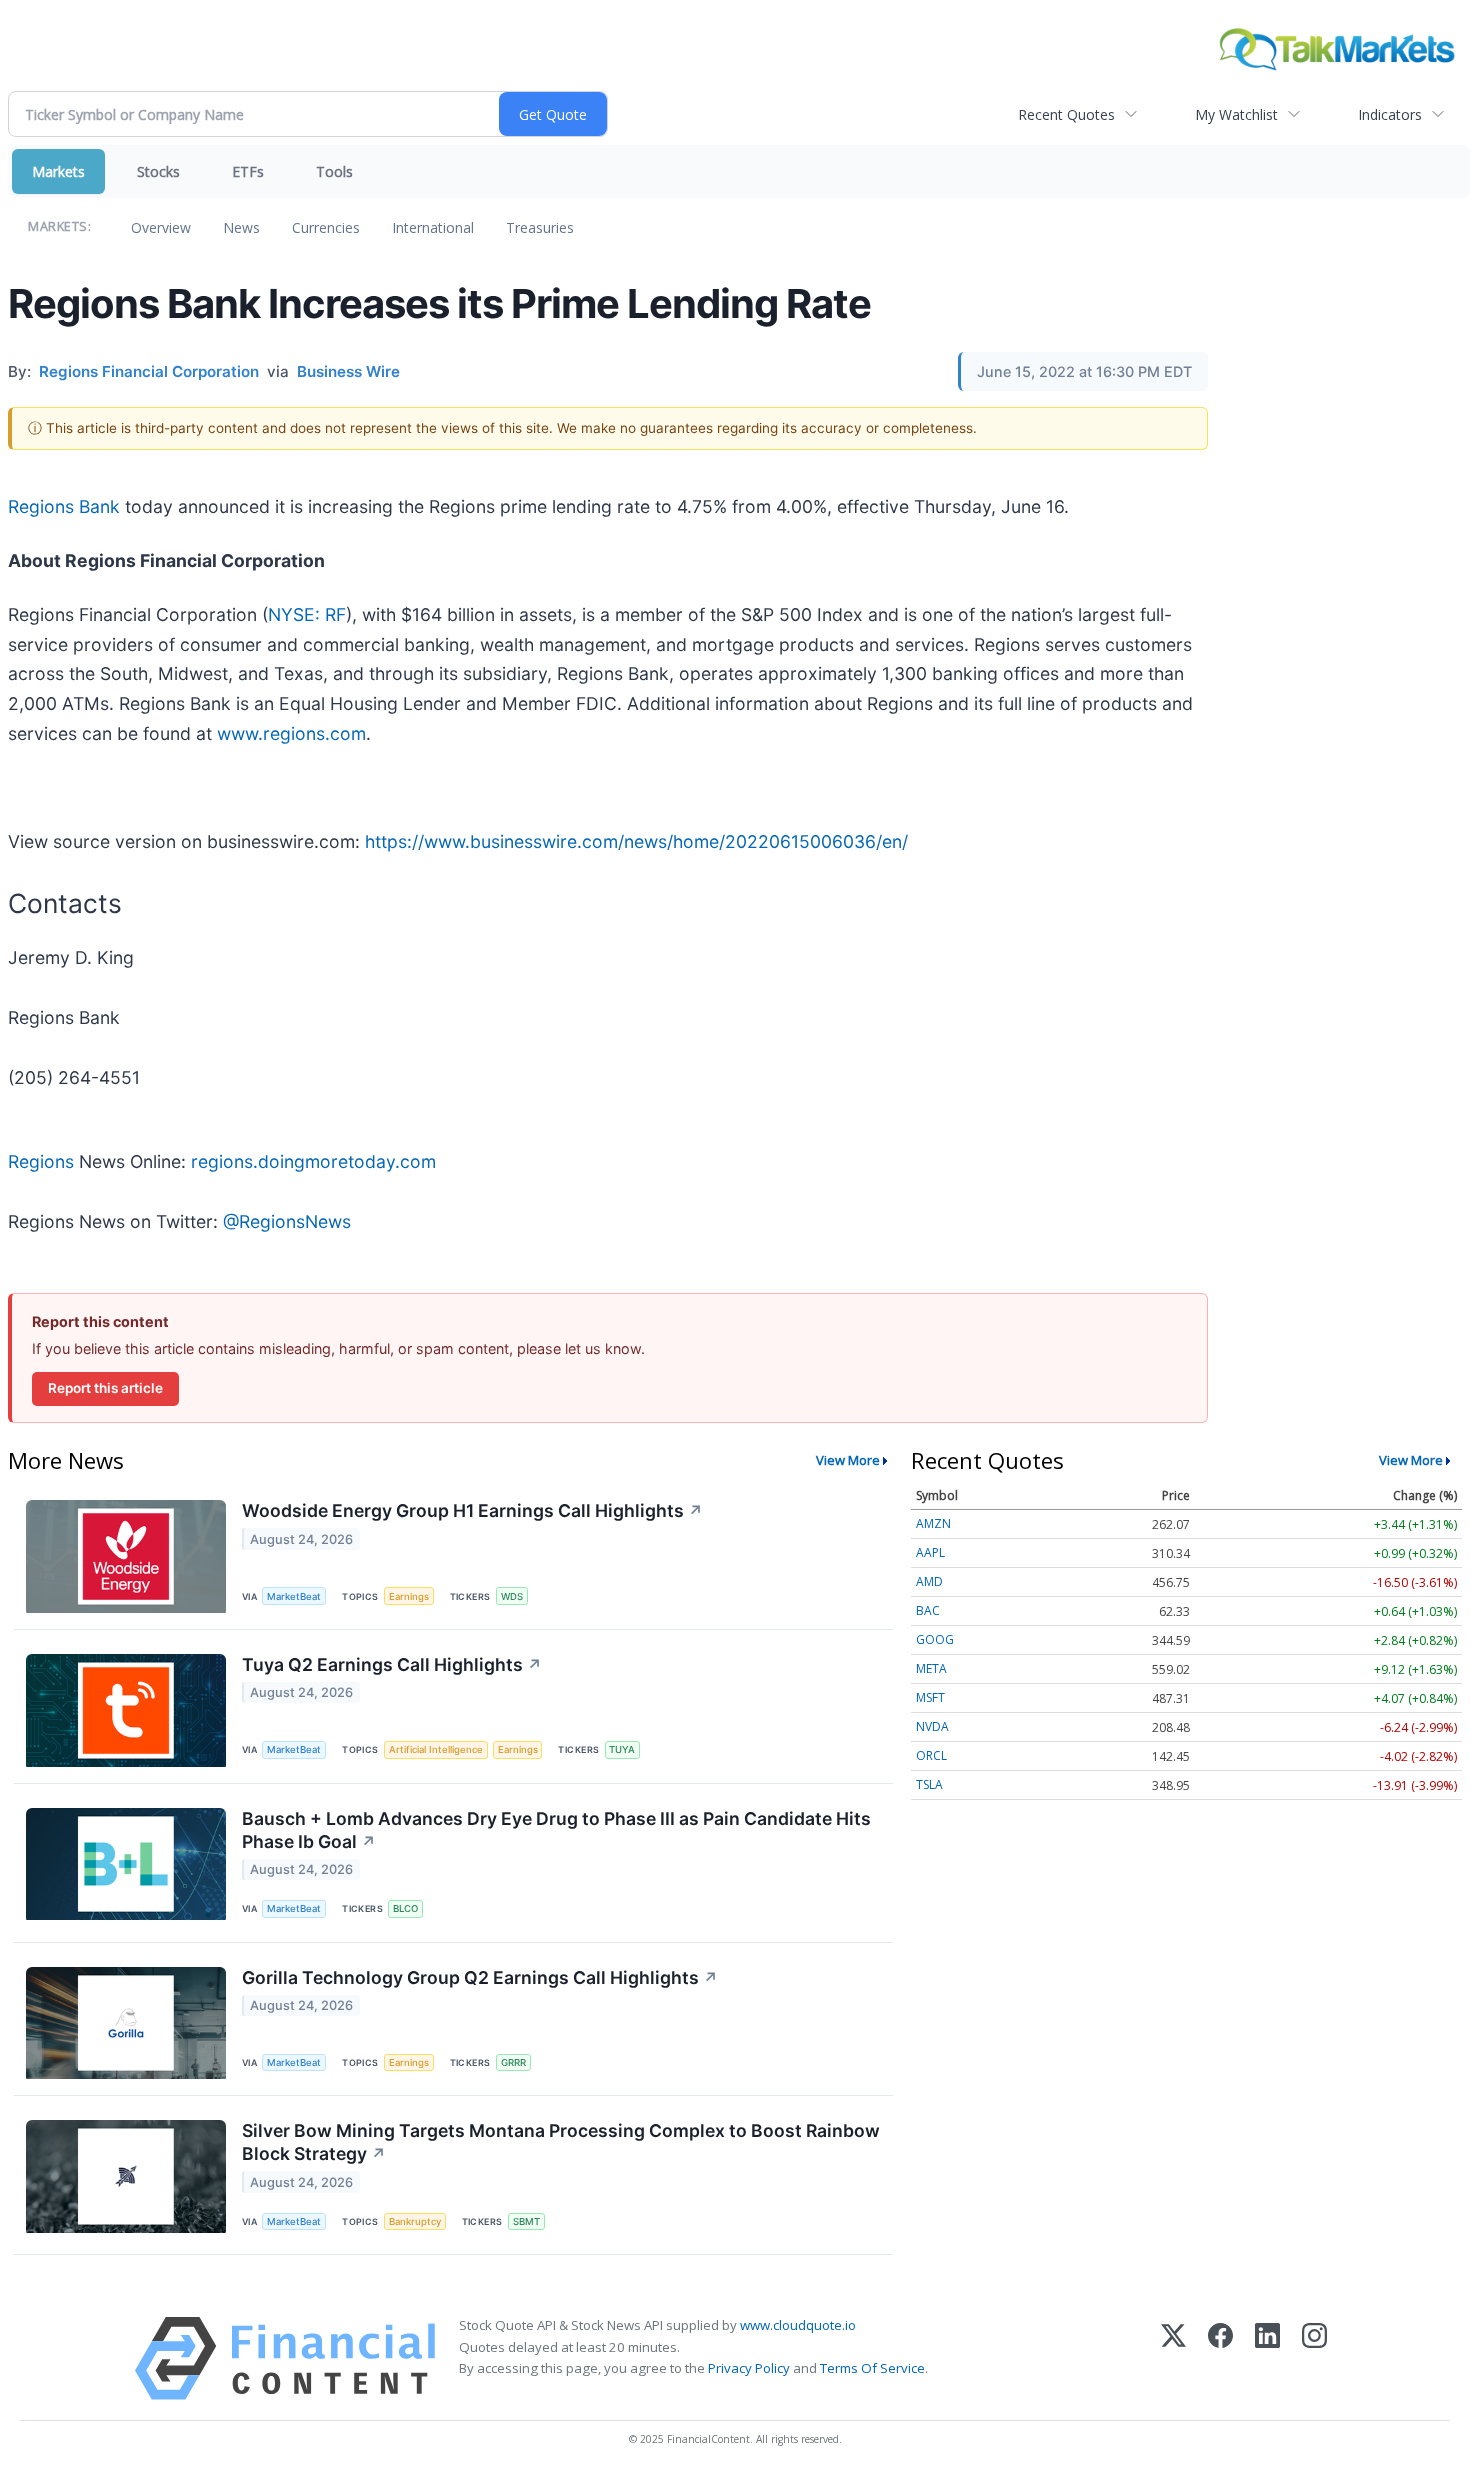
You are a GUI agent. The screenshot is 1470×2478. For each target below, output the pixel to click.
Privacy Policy (749, 2368)
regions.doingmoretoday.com (313, 1161)
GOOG (935, 1639)
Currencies (326, 227)
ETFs (248, 171)
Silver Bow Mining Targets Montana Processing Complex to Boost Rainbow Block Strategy (561, 2142)
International (433, 227)
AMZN (933, 1523)
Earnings (409, 1596)
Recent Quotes (1066, 114)
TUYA (622, 1749)
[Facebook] (1220, 2358)
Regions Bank (64, 506)
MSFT (930, 1697)
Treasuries (540, 227)
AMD (929, 1581)
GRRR (513, 2062)
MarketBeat (294, 1596)
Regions (41, 1161)
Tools (334, 171)
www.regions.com (291, 733)
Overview (161, 227)
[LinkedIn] (1267, 2358)
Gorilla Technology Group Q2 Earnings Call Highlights (480, 1977)
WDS (512, 1596)
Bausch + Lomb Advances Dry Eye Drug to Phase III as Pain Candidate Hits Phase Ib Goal (556, 1830)
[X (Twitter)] (1173, 2358)
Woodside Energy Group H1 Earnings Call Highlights (472, 1510)
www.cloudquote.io (798, 2325)
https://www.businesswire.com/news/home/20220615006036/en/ (636, 841)
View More (848, 1460)
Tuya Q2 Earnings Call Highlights (392, 1664)
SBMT (526, 2221)
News (241, 227)
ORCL (931, 1755)
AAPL (930, 1552)
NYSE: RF (307, 614)
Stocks (158, 171)
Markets (58, 171)
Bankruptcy (415, 2221)
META (931, 1668)
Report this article (105, 1388)
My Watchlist (1236, 114)
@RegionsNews (287, 1221)
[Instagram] (1314, 2358)
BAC (928, 1610)
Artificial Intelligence (436, 1749)
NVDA (932, 1726)
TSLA (929, 1784)
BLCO (405, 1908)
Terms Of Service (872, 2368)
